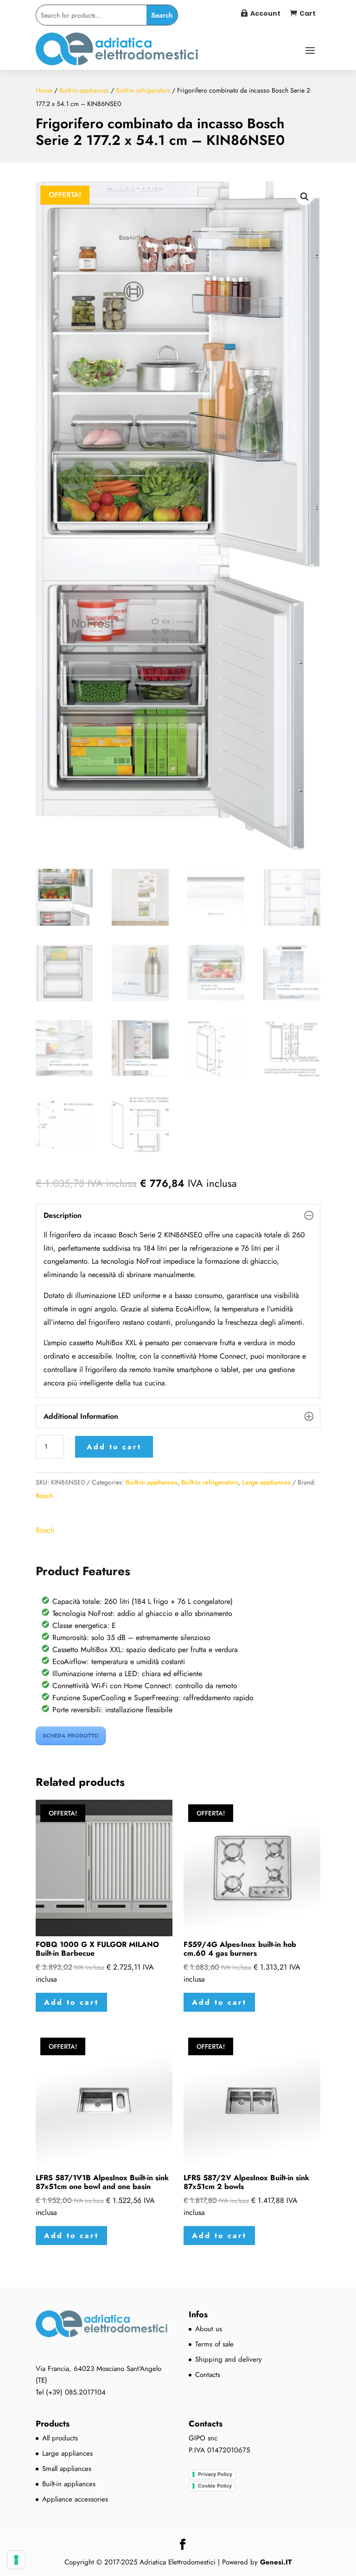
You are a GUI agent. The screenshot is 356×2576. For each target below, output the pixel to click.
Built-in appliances (84, 90)
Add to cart (114, 1447)
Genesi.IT (276, 2562)
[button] (305, 197)
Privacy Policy (215, 2474)
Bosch (44, 1496)
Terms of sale (214, 2344)
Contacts (208, 2375)
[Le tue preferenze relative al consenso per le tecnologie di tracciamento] (16, 2560)
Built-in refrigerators (143, 90)
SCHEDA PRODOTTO (71, 1736)
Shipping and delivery (229, 2359)
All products (60, 2438)
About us (209, 2329)
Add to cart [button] (71, 2002)
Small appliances (67, 2469)
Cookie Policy (215, 2486)
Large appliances (266, 1482)
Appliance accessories (75, 2499)
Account (265, 13)
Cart (308, 13)
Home (44, 90)
